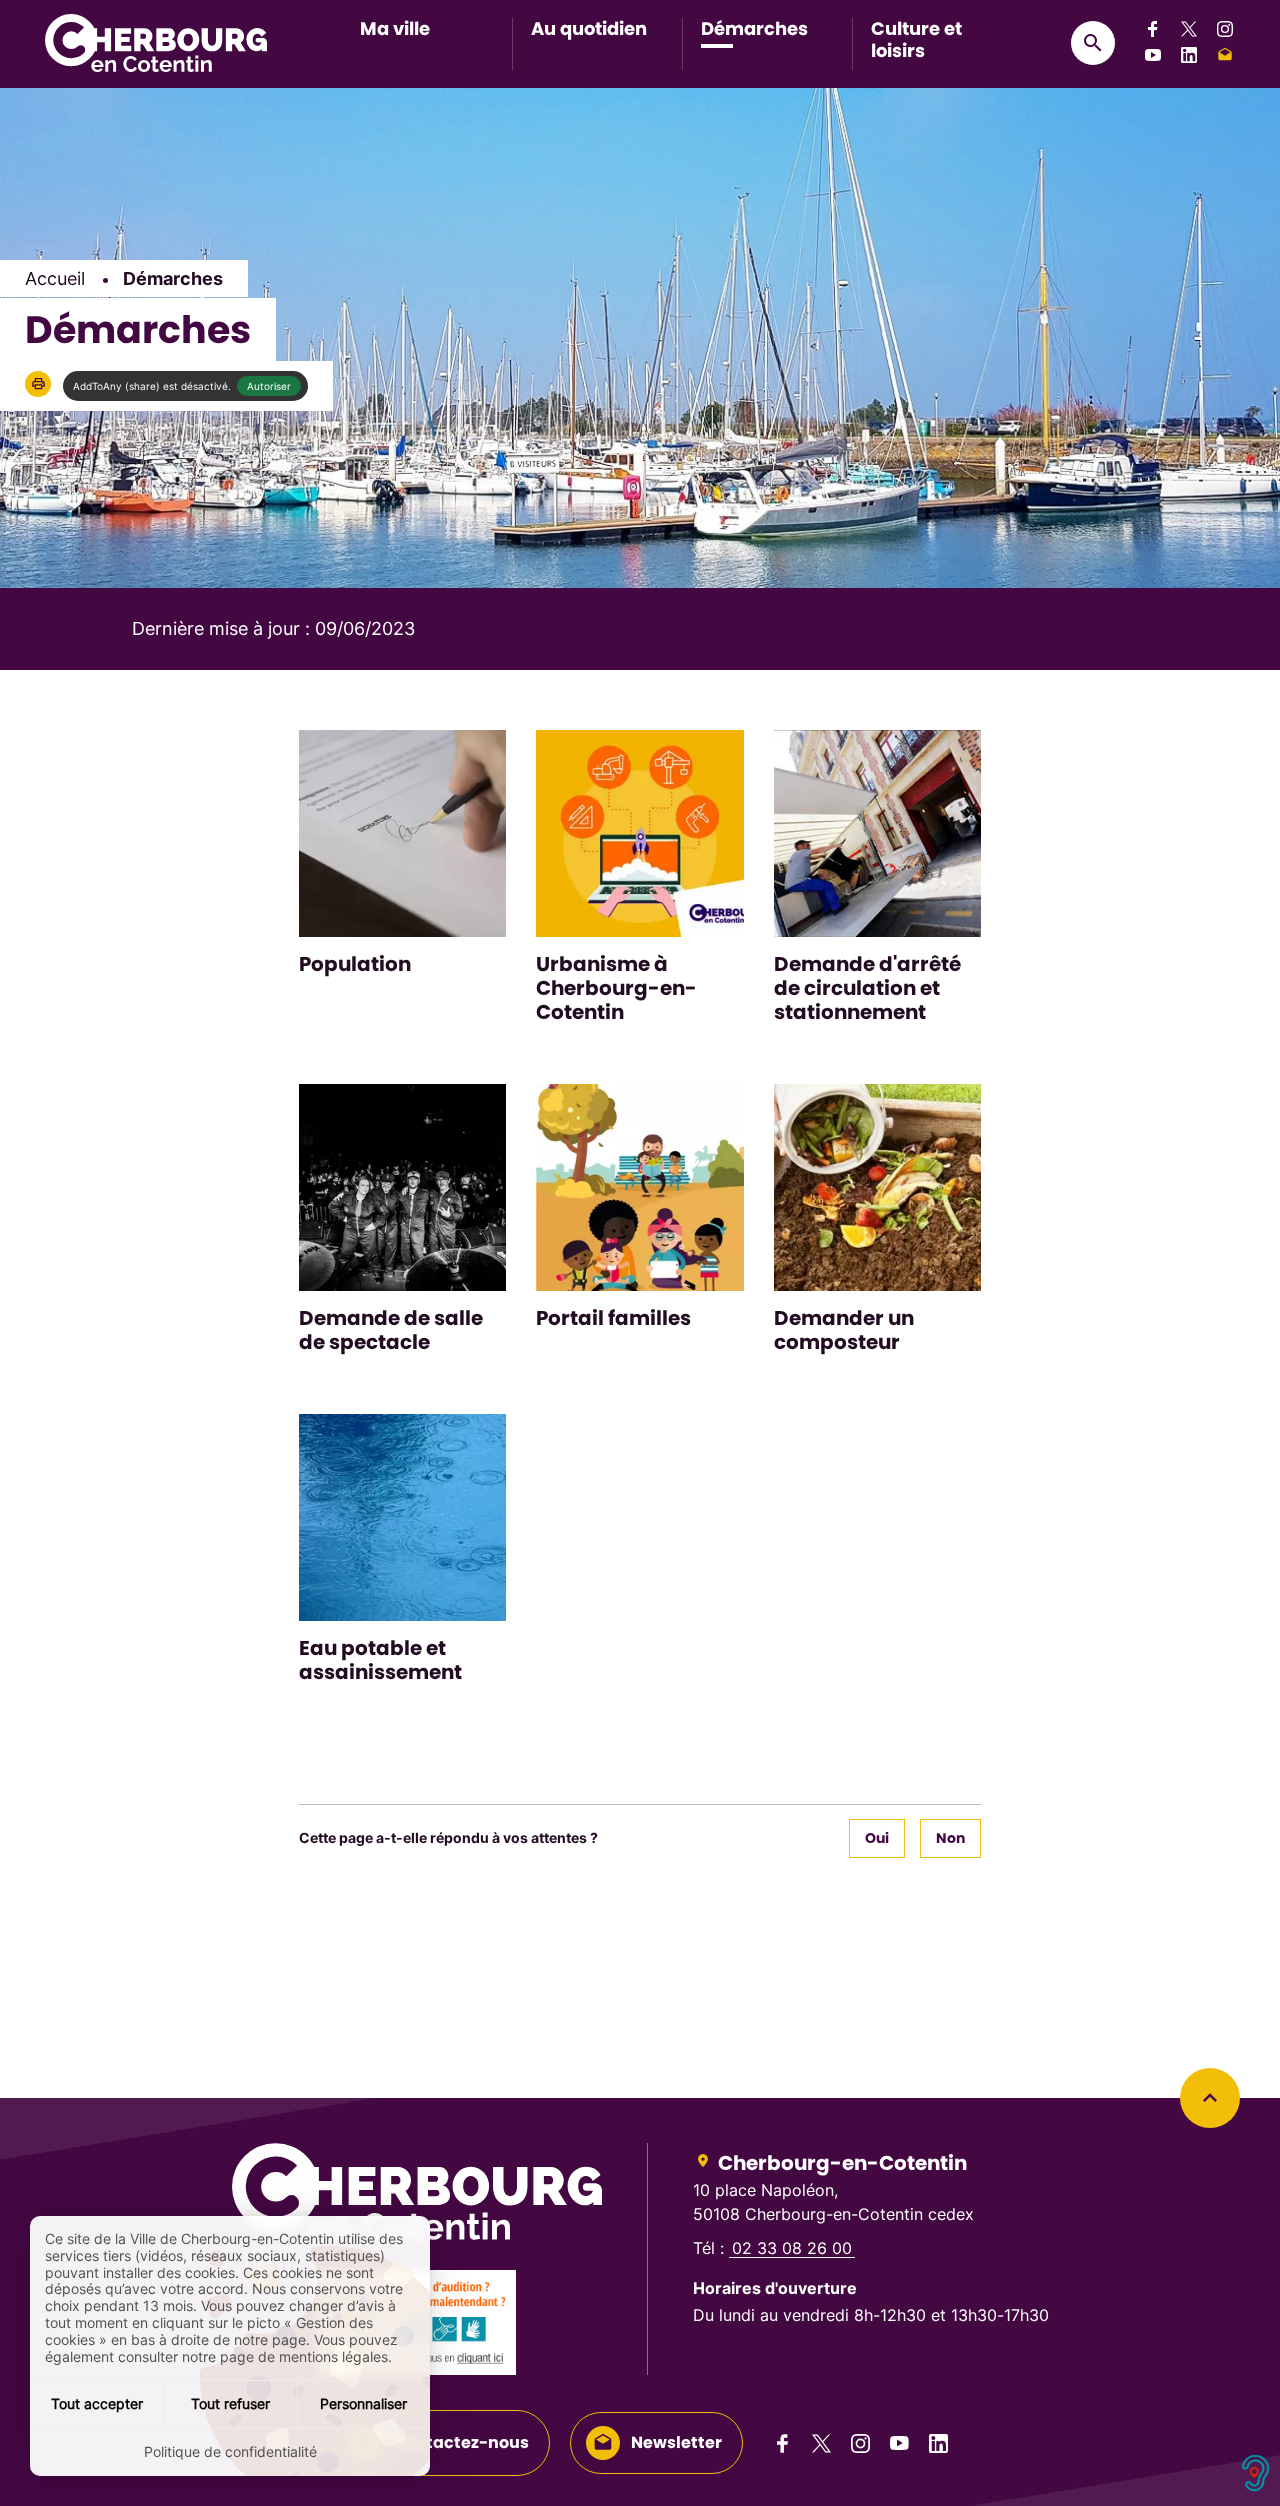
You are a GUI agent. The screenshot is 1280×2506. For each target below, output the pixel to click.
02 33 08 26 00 (792, 2248)
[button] (38, 384)
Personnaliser (363, 2403)
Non (950, 1838)
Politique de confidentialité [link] (230, 2451)
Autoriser (269, 386)
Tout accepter (97, 2403)
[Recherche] (1093, 43)
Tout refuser (230, 2403)
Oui (877, 1838)
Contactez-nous (461, 2442)
